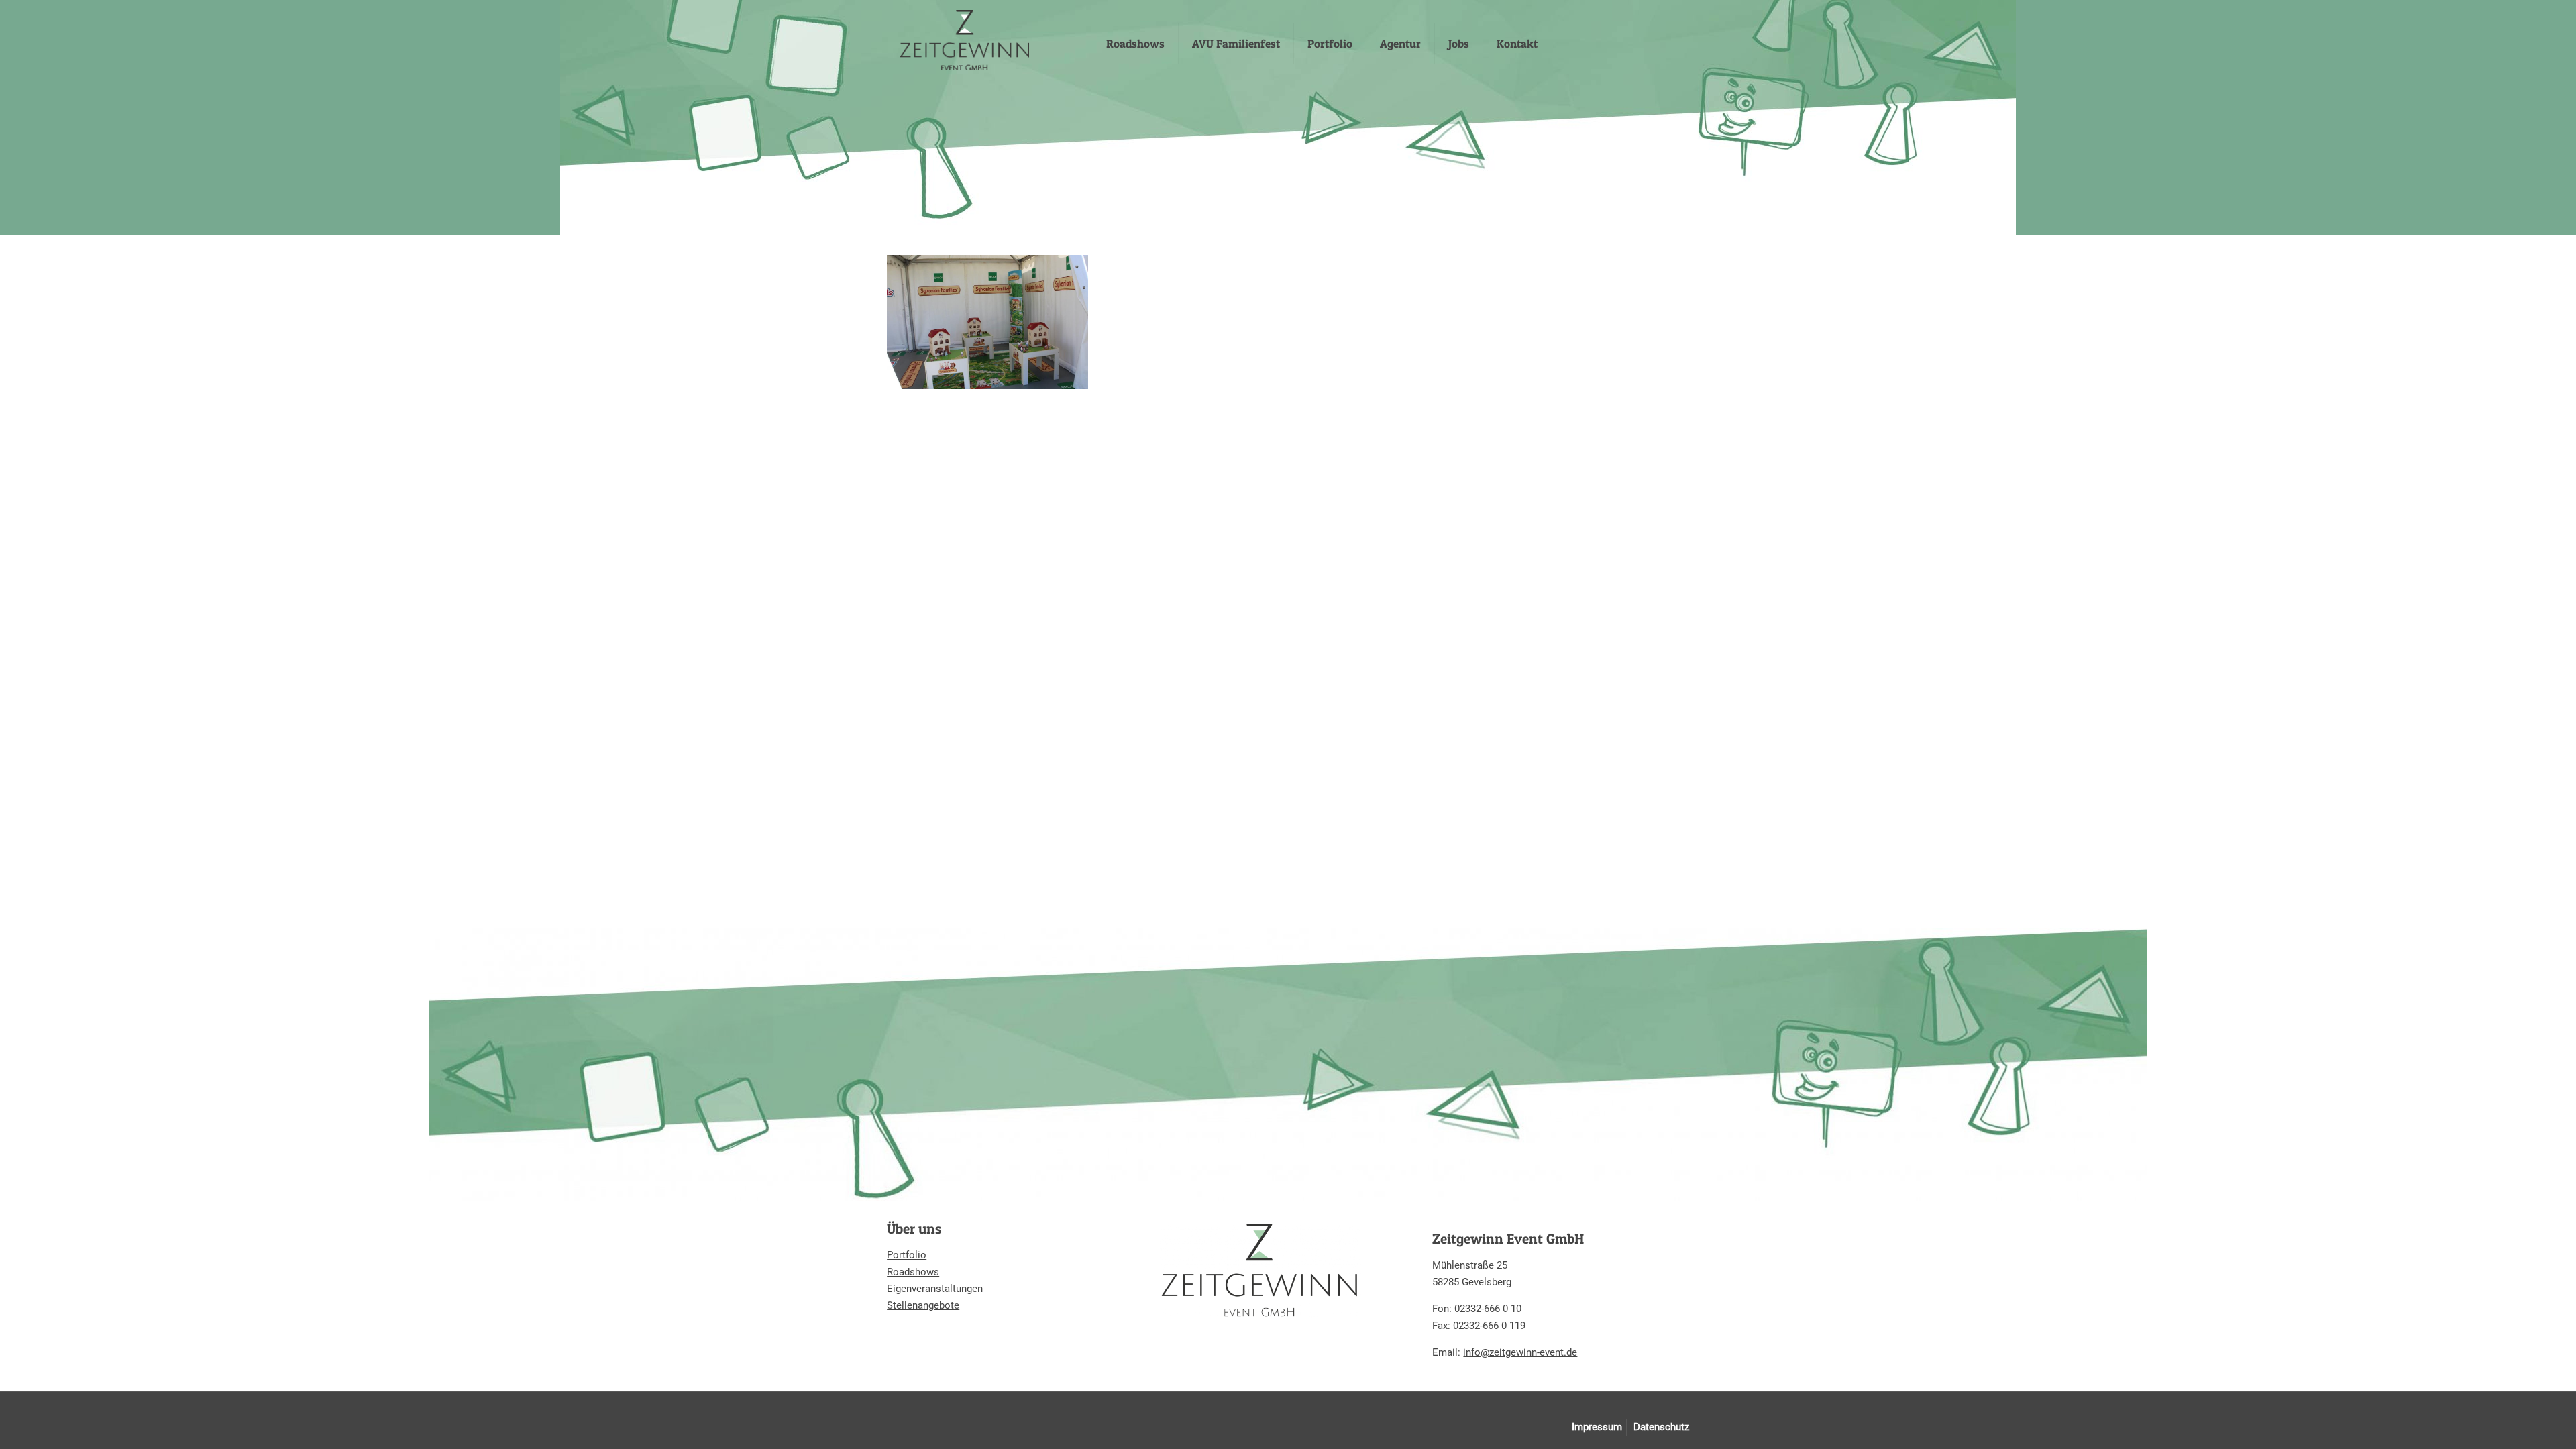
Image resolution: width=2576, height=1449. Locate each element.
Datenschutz (1661, 1427)
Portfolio (907, 1255)
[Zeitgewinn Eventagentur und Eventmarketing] (965, 40)
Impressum (1597, 1427)
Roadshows (913, 1272)
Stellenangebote (923, 1305)
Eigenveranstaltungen (935, 1289)
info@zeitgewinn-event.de (1520, 1352)
